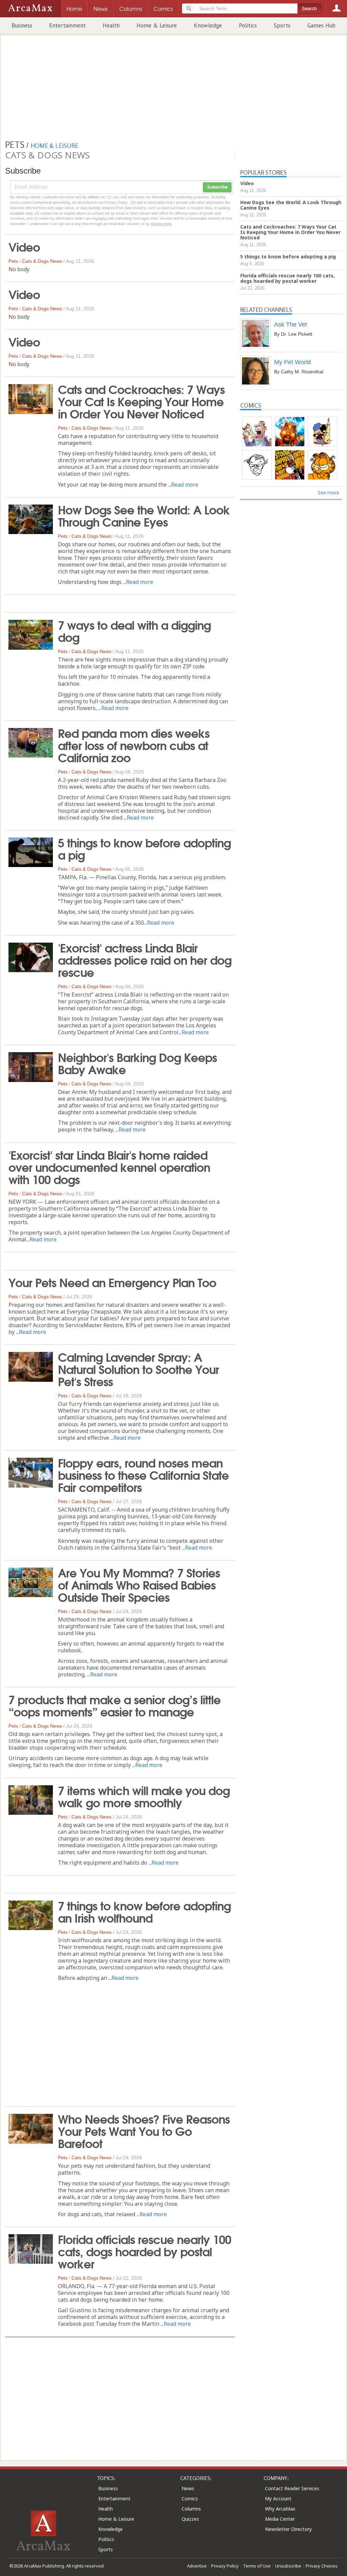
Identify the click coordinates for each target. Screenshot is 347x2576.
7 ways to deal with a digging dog (134, 630)
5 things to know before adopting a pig (144, 848)
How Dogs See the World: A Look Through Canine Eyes (144, 515)
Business (22, 25)
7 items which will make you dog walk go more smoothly (144, 1796)
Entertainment (67, 25)
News (188, 2488)
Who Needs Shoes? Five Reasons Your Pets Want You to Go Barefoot (144, 2130)
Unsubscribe (288, 2566)
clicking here (161, 224)
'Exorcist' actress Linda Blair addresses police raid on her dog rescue (145, 959)
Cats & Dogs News (42, 261)
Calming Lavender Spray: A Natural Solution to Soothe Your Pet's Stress (138, 1369)
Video (24, 246)
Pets (13, 261)
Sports (282, 25)
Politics (248, 25)
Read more (185, 485)
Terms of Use (257, 2566)
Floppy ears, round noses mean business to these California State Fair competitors (143, 1474)
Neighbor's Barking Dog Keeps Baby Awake (137, 1063)
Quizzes (190, 2519)
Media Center (280, 2519)
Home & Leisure (157, 25)
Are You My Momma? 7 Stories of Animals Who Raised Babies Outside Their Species (139, 1584)
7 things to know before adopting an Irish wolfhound (144, 1911)
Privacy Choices (322, 2566)
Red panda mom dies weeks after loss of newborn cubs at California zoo (134, 745)
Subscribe (217, 187)
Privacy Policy (225, 2566)
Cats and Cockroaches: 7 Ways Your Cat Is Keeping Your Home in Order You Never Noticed (141, 401)
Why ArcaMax (280, 2509)
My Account (278, 2499)
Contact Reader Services (292, 2488)
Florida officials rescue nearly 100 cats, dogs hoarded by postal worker (145, 2251)
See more (329, 493)
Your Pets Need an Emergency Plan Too (112, 1282)
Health (111, 25)
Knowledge (208, 25)
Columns (191, 2509)
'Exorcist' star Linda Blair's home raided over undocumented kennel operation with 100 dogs (109, 1166)
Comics (190, 2499)
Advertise (197, 2566)
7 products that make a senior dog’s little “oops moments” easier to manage (115, 1705)
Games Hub (321, 25)
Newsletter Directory (288, 2529)
